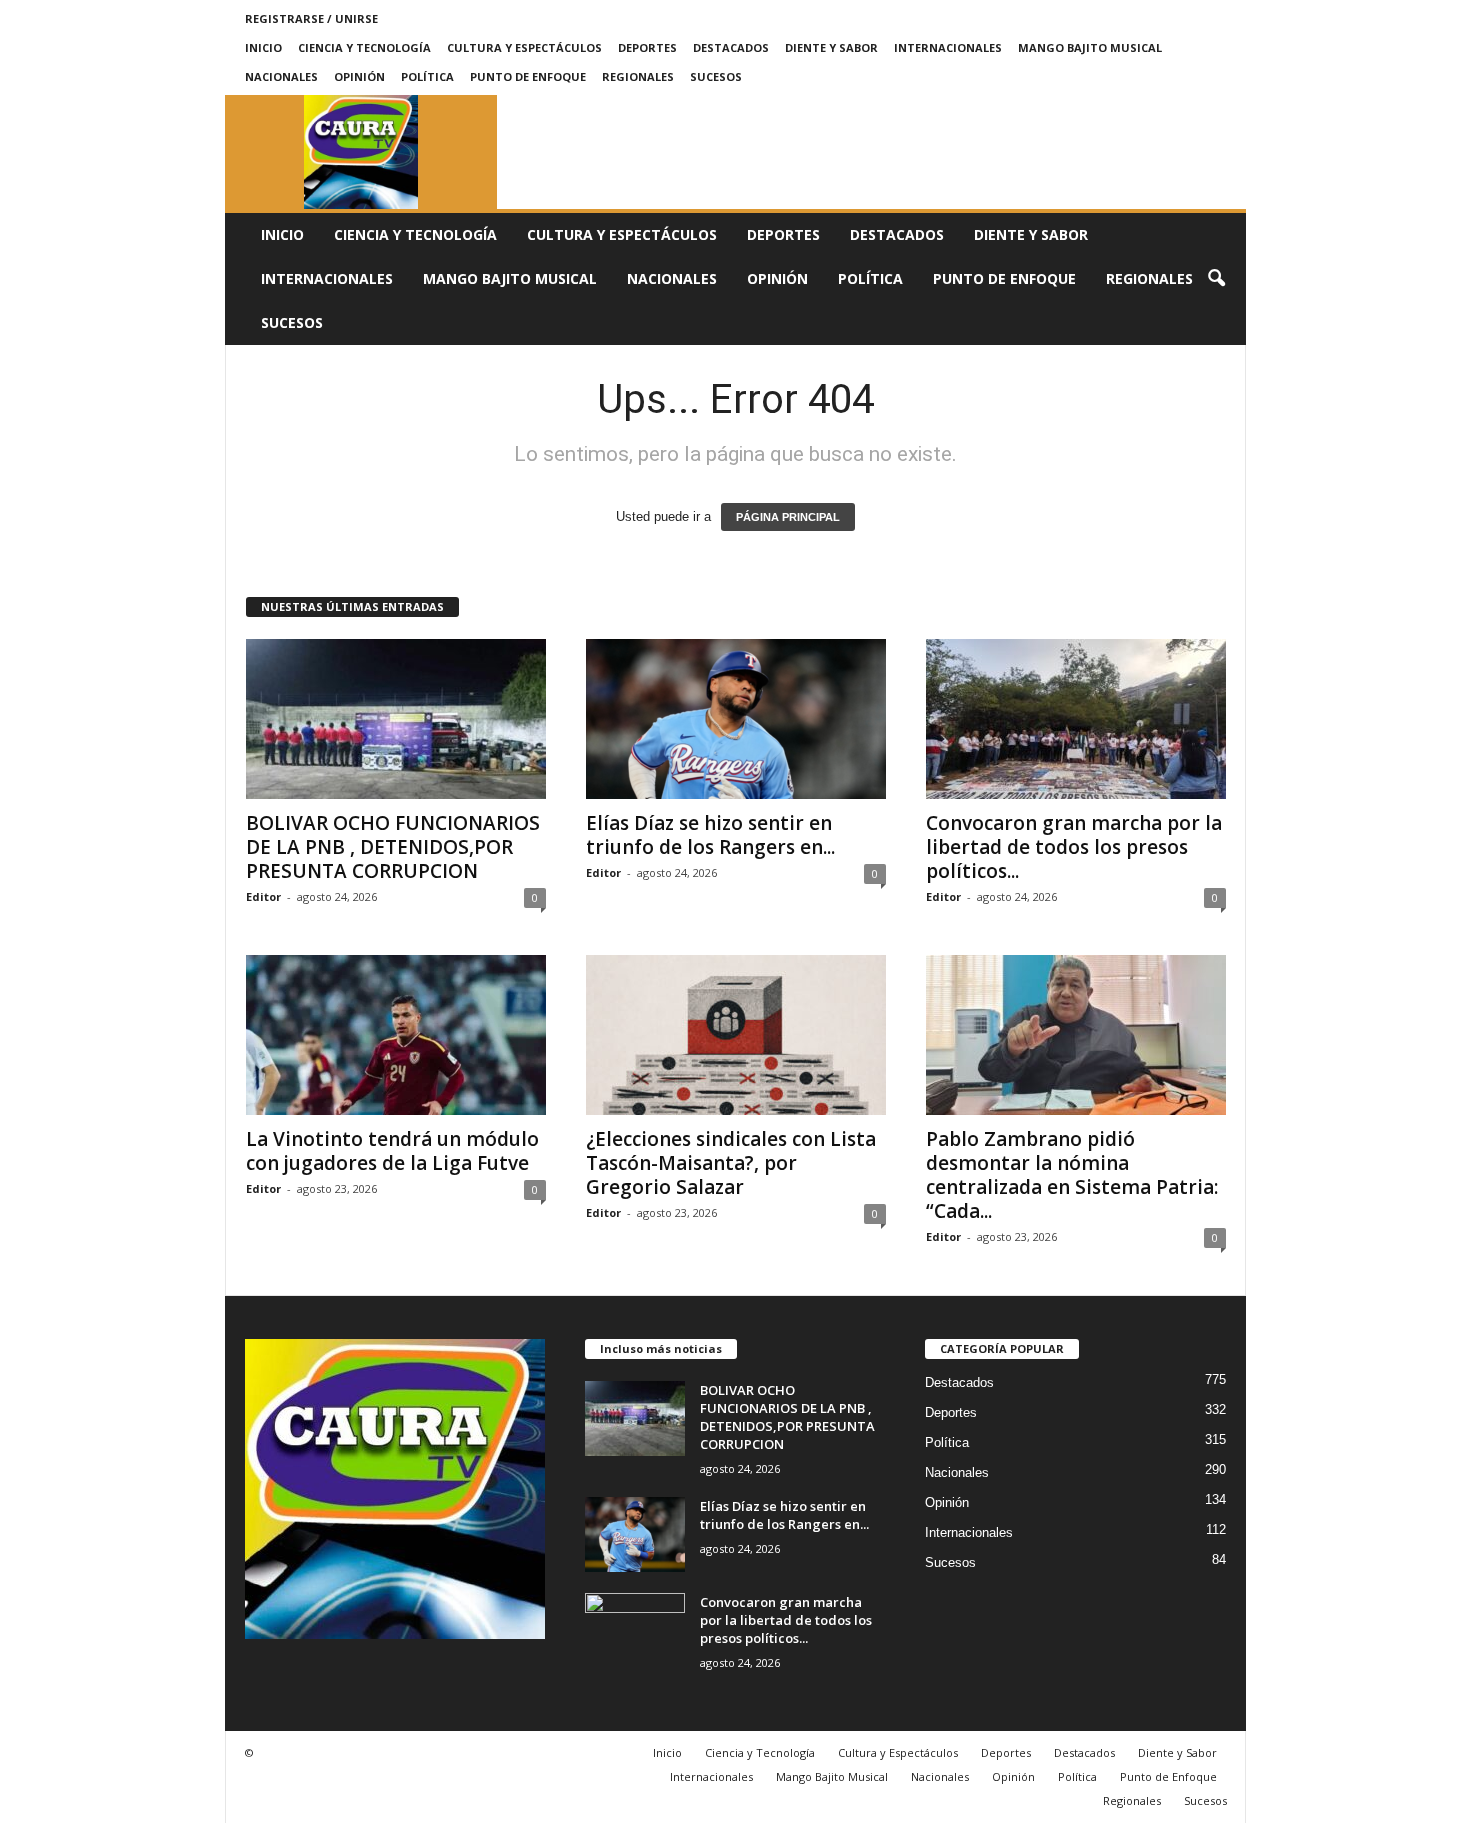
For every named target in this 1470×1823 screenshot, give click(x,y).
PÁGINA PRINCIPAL (788, 517)
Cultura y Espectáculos (524, 47)
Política (427, 76)
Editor (263, 896)
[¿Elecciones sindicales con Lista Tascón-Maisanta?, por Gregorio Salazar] (736, 1035)
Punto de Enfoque (528, 76)
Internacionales (948, 47)
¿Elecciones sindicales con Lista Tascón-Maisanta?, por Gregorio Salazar (731, 1163)
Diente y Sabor (831, 47)
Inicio (263, 47)
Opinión (359, 76)
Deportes (647, 47)
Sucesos (716, 76)
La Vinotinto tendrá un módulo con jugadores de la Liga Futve (392, 1151)
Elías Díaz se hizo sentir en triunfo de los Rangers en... (710, 835)
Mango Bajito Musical (1090, 47)
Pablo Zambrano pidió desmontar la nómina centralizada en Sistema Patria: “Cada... (1072, 1175)
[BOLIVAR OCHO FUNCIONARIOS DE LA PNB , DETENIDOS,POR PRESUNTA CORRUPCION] (396, 719)
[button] (1216, 279)
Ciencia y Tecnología (364, 47)
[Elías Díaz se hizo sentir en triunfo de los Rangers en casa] (736, 719)
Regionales (638, 76)
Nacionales (281, 76)
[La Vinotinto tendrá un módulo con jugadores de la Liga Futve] (396, 1035)
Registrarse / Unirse (311, 18)
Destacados (731, 47)
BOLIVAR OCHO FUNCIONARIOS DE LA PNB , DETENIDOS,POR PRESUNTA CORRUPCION (393, 847)
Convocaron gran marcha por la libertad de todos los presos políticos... (1074, 847)
